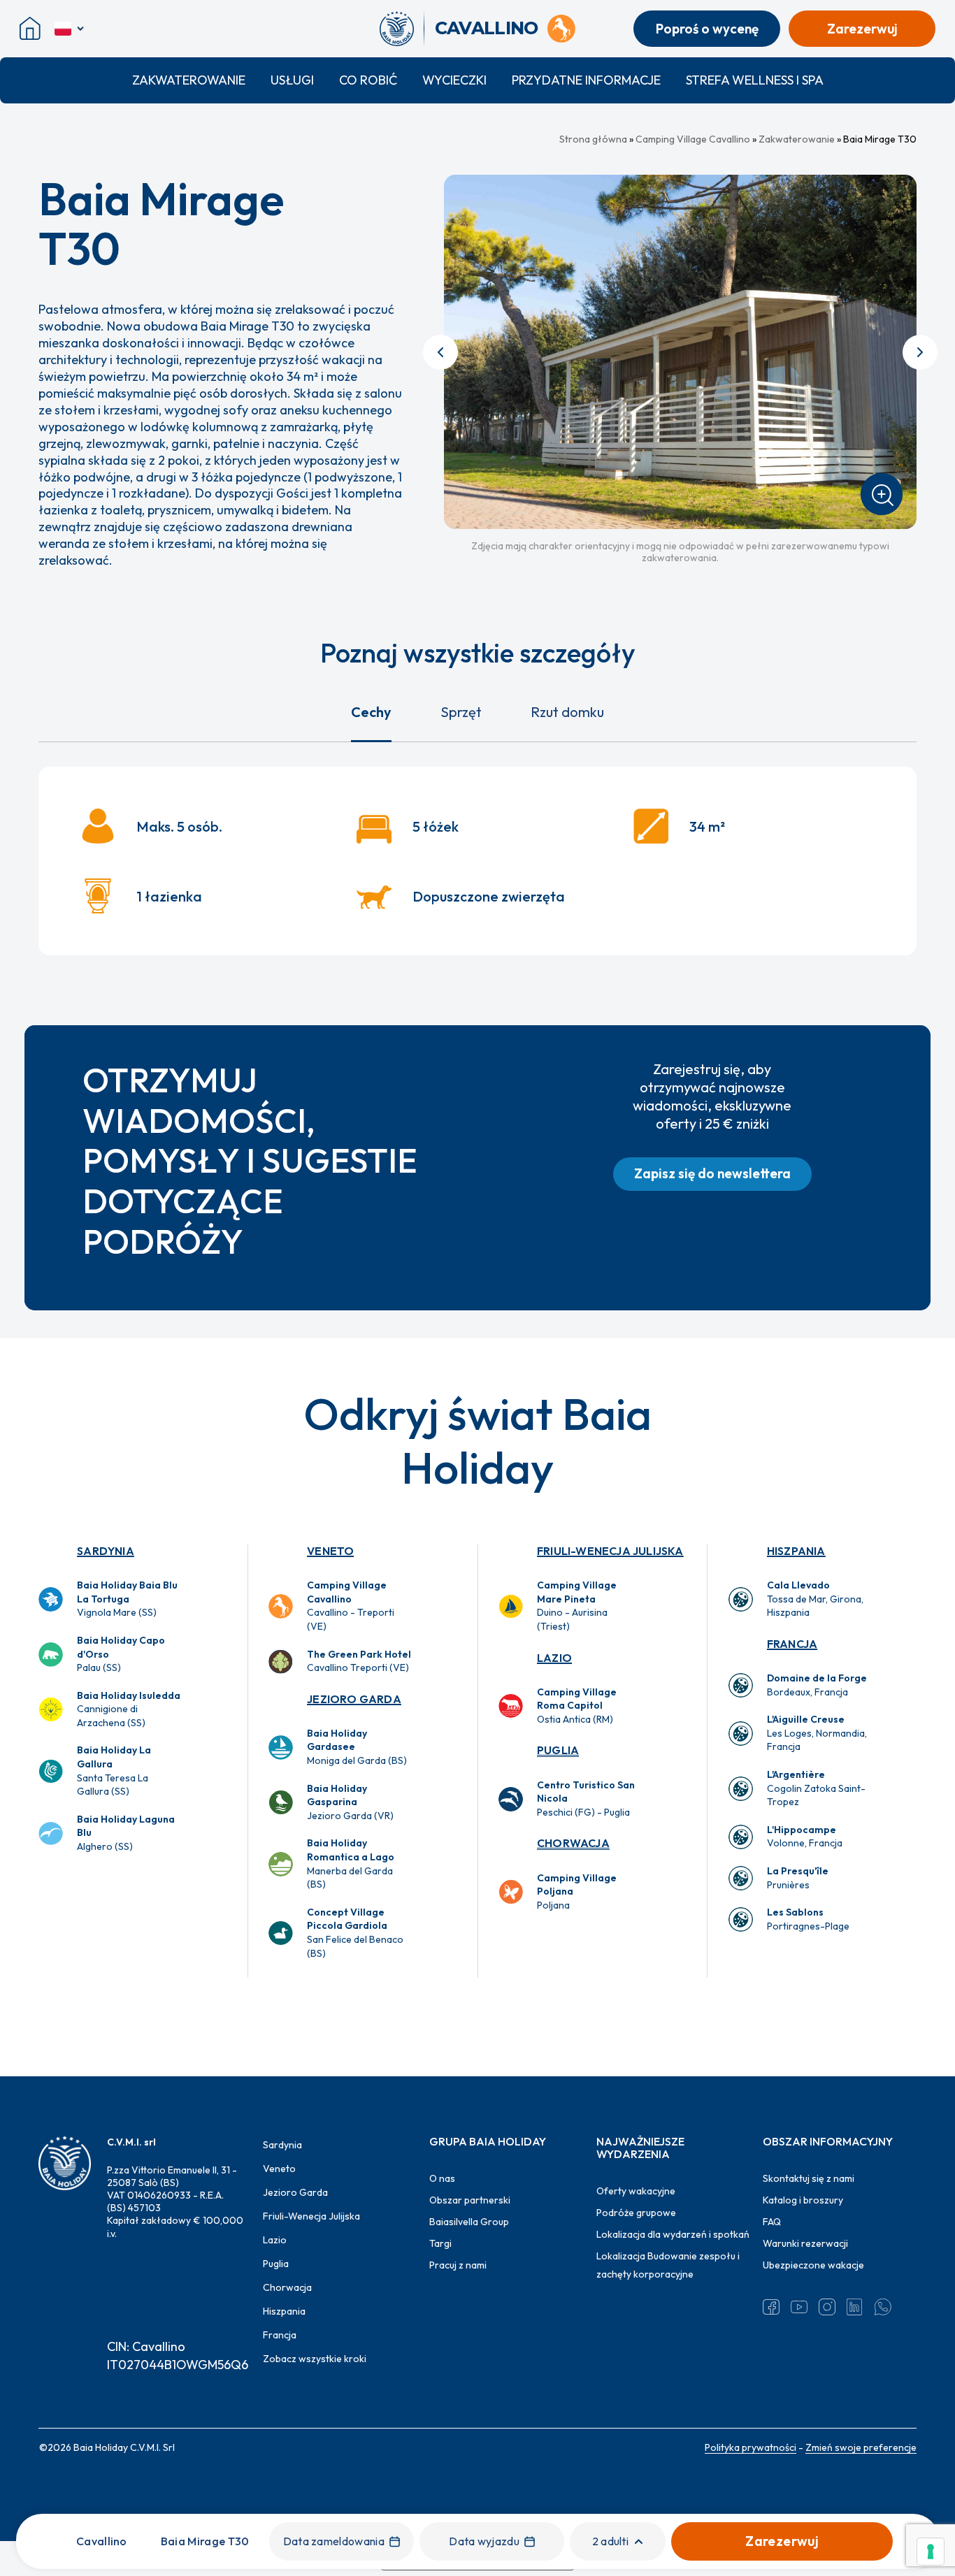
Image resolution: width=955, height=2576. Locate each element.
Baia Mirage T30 (205, 2541)
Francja (792, 1644)
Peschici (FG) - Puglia (586, 1799)
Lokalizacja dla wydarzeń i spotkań (673, 2234)
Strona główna (593, 139)
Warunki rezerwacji (805, 2243)
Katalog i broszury (803, 2200)
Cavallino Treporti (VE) (359, 1661)
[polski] (70, 29)
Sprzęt (461, 712)
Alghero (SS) (126, 1833)
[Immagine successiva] (920, 352)
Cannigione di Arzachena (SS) (129, 1709)
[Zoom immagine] (882, 494)
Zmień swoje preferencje (861, 2447)
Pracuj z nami (458, 2265)
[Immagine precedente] (440, 352)
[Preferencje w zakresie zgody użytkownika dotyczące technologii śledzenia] (931, 2552)
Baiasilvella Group (469, 2222)
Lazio (554, 1658)
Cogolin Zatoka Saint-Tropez (816, 1788)
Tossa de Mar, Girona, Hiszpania (815, 1599)
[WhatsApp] (883, 2307)
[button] (712, 1174)
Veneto (330, 1551)
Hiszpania (796, 1551)
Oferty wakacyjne (636, 2191)
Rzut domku (567, 712)
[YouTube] (799, 2307)
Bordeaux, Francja (817, 1685)
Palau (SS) (121, 1654)
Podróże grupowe (636, 2213)
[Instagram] (827, 2307)
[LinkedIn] (855, 2307)
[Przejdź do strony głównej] (402, 29)
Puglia (558, 1750)
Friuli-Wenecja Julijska (610, 1551)
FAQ (772, 2222)
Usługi (292, 80)
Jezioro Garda (354, 1699)
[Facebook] (771, 2307)
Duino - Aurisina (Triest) (577, 1606)
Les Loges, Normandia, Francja (817, 1733)
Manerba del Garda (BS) (351, 1864)
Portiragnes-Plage (808, 1919)
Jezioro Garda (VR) (350, 1802)
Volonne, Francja (805, 1837)
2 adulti (611, 2541)
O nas (442, 2178)
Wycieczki (454, 80)
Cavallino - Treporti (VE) (351, 1606)
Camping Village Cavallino (693, 139)
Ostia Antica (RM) (577, 1706)
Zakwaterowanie (189, 80)
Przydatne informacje (586, 80)
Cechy (371, 712)
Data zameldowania (334, 2541)
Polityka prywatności (751, 2447)
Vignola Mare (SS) (127, 1599)
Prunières (798, 1878)
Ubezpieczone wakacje (813, 2265)
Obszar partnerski (470, 2200)
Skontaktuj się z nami (809, 2178)
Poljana (577, 1891)
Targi (440, 2243)
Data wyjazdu (484, 2541)
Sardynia (106, 1551)
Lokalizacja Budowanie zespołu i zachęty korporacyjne (668, 2265)
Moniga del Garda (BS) (357, 1747)
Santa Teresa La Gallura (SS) (114, 1771)
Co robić (368, 80)
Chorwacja (573, 1843)
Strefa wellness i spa (755, 80)
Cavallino (102, 2541)
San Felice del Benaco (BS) (355, 1933)
